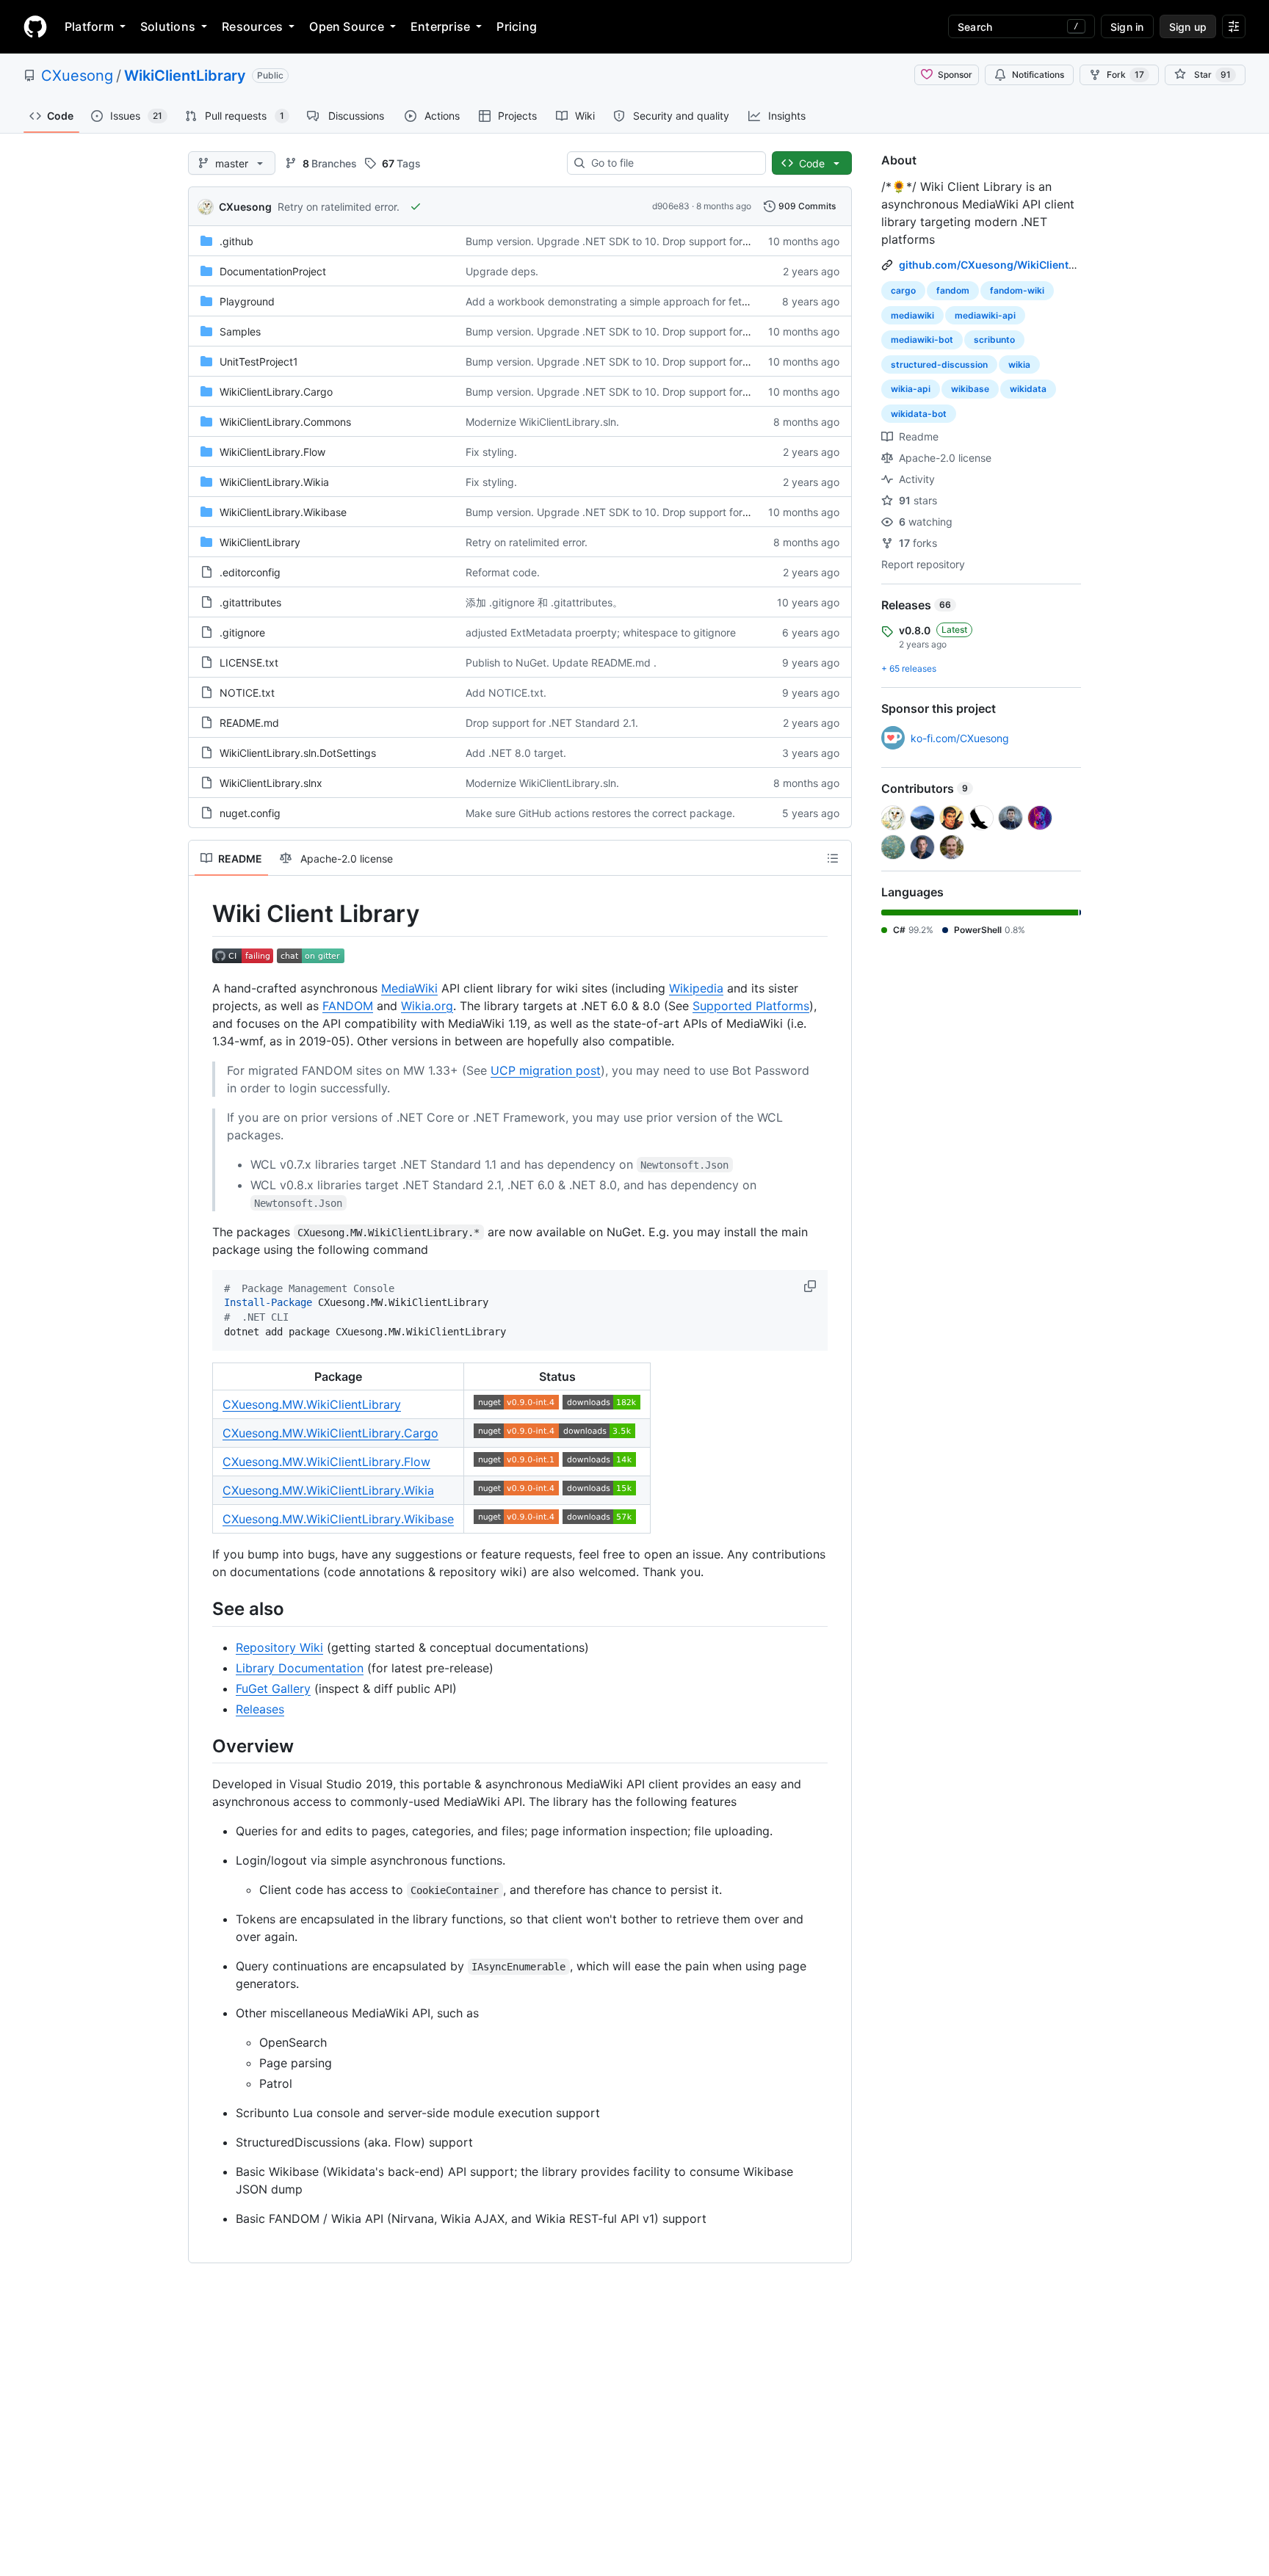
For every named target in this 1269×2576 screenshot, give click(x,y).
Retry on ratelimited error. (339, 207)
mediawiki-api (985, 315)
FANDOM (348, 1006)
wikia (1019, 364)
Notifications (1038, 75)
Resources (252, 26)
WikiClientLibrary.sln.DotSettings (298, 753)
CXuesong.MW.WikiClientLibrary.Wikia (328, 1490)
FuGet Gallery (273, 1688)
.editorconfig (250, 572)
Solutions (168, 26)
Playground (247, 301)
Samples (240, 331)
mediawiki (912, 315)
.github (236, 241)
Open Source (347, 26)
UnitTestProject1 (259, 362)
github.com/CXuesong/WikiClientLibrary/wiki (1013, 265)
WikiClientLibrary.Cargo (276, 392)
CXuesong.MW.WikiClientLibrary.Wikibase (338, 1519)
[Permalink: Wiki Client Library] (202, 914)
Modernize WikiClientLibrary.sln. (542, 422)
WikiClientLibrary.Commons (285, 422)
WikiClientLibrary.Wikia (274, 482)
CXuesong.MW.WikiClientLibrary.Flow (326, 1462)
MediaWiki (409, 988)
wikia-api (911, 389)
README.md (249, 723)
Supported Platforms (751, 1006)
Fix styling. (491, 452)
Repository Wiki (279, 1647)
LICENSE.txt (249, 663)
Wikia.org (427, 1006)
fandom (953, 290)
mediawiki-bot (922, 340)
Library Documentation (300, 1668)
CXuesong (77, 76)
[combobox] (672, 163)
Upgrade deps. (502, 271)
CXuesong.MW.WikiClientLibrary (312, 1404)
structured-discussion (939, 364)
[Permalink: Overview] (202, 1746)
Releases (260, 1709)
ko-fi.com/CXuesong (960, 738)
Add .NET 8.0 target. (516, 753)
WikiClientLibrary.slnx (271, 783)
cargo (903, 290)
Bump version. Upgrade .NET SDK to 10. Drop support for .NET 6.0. (628, 241)
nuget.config (250, 813)
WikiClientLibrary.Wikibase (283, 512)
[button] (811, 1286)
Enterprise (440, 26)
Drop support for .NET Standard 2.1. (552, 723)
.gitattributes (250, 602)
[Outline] (833, 858)
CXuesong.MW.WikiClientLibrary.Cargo (330, 1433)
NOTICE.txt (247, 693)
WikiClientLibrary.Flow (272, 452)
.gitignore (242, 632)
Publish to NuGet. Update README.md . (561, 663)
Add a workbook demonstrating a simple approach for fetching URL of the (644, 301)
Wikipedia (696, 988)
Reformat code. (503, 572)
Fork (1125, 75)
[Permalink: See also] (202, 1609)
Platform (89, 26)
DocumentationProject (273, 271)
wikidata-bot (919, 414)
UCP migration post (546, 1070)
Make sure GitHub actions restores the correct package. (600, 813)
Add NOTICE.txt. (506, 693)
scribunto (994, 340)
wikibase (970, 389)
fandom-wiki (1017, 290)
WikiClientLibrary (185, 76)
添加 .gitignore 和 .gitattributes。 (544, 602)
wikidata (1028, 389)
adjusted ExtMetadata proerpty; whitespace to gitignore (601, 632)
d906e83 (671, 206)
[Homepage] (35, 26)
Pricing (517, 26)
